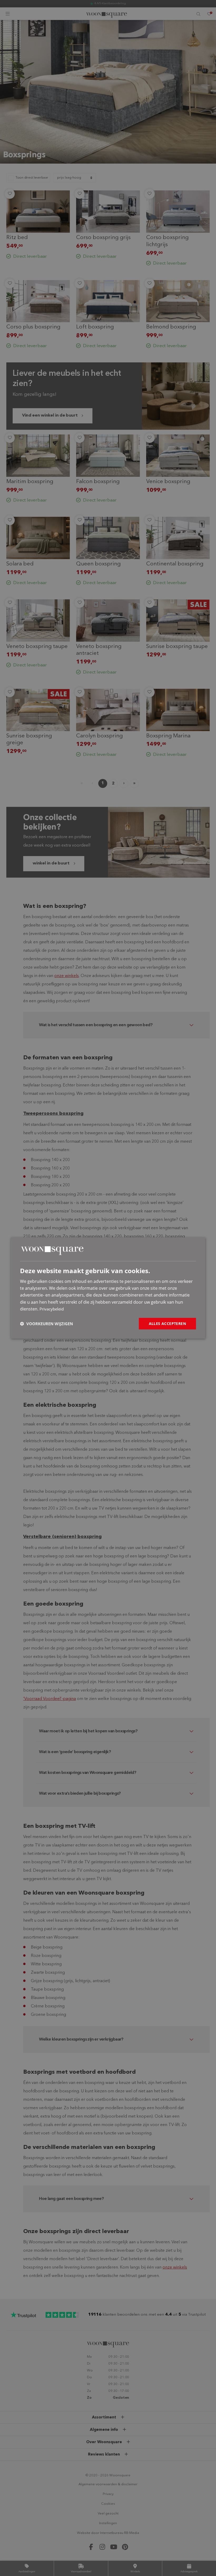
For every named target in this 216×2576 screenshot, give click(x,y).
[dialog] (108, 1288)
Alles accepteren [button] (167, 1324)
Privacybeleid (52, 1309)
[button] (46, 1324)
